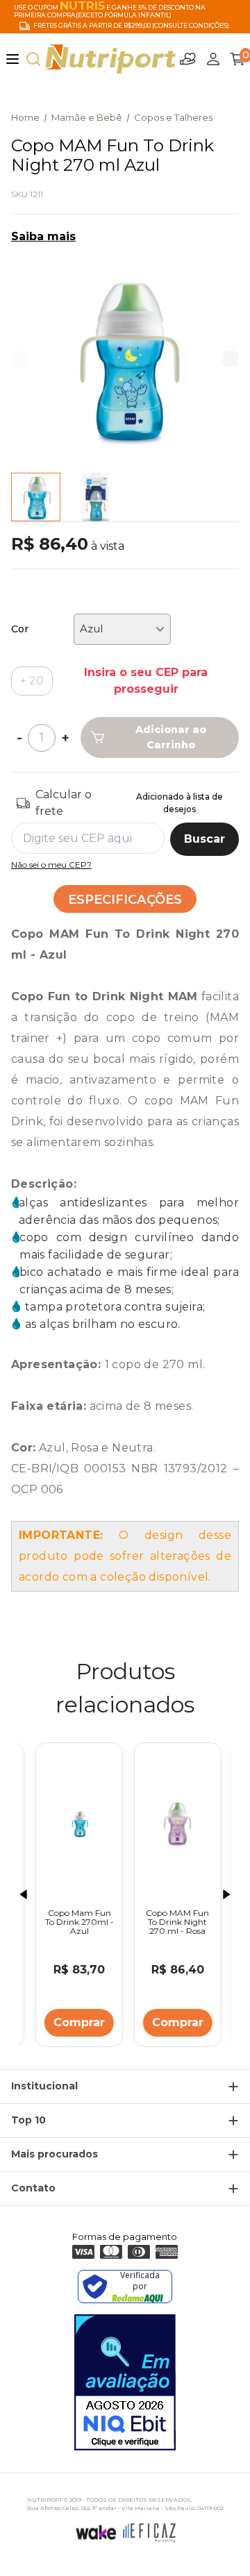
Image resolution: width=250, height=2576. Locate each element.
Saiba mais (43, 236)
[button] (231, 359)
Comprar (76, 2022)
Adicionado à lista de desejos (180, 803)
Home (25, 117)
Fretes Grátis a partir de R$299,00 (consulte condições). (132, 26)
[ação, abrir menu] (12, 59)
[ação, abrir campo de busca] (33, 59)
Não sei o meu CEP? (51, 865)
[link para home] (110, 59)
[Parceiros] (188, 59)
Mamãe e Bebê (87, 117)
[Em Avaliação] (125, 2382)
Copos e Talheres (173, 117)
